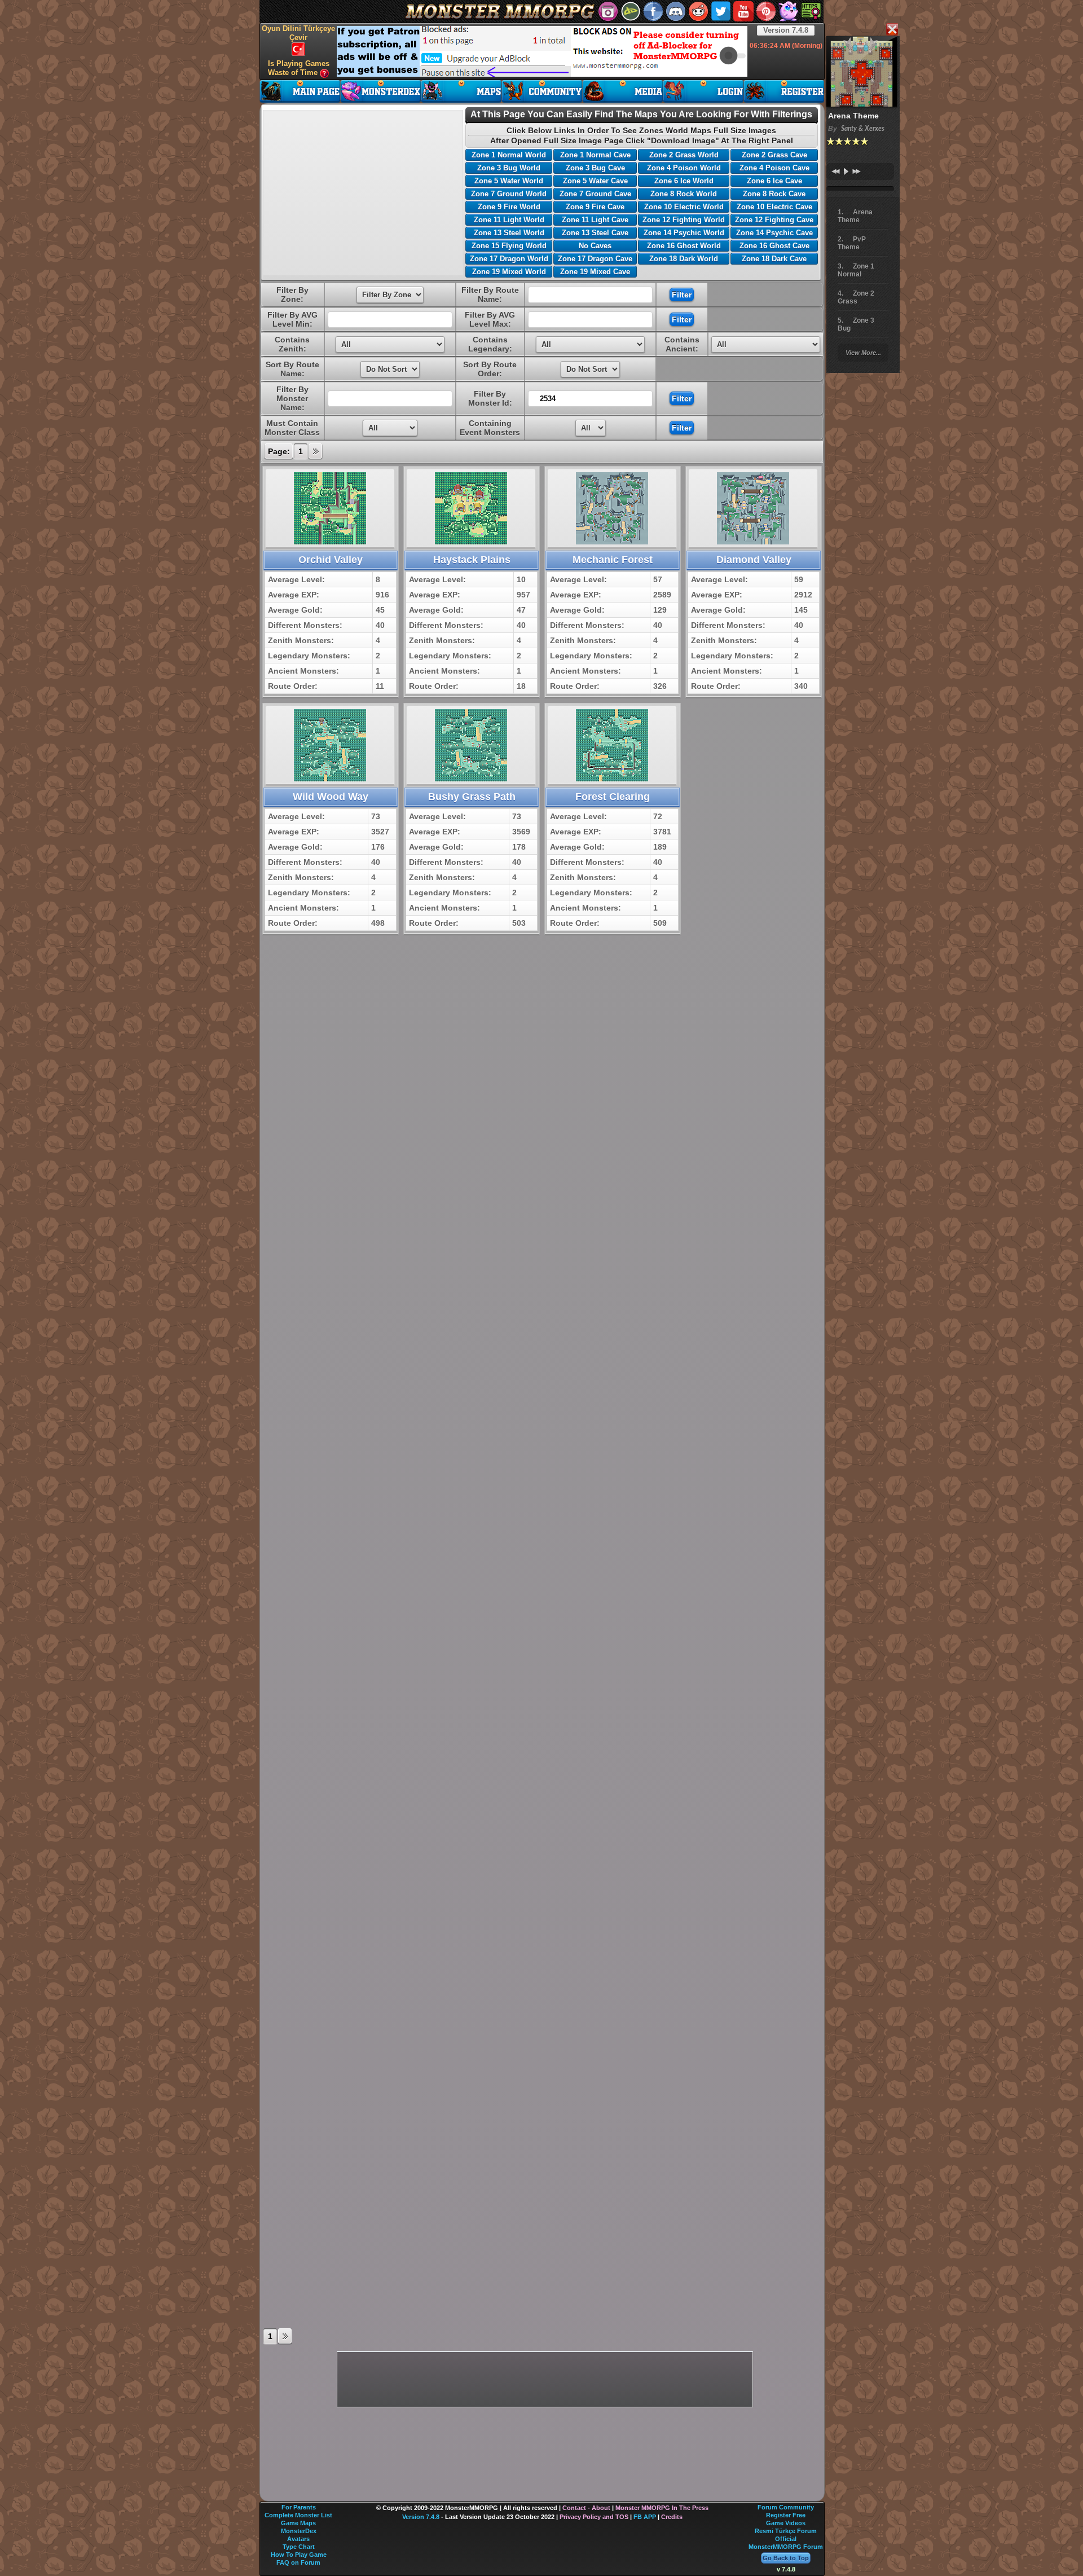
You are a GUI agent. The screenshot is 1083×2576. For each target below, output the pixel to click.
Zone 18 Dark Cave (774, 259)
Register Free (786, 2515)
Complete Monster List (298, 2515)
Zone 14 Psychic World (684, 233)
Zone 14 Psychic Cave (774, 233)
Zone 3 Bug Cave (595, 168)
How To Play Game (299, 2555)
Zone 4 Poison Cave (774, 168)
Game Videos (786, 2523)
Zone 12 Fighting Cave (774, 220)
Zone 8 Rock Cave (774, 194)
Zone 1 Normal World (509, 155)
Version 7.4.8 (786, 30)
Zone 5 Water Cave (595, 181)
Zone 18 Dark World (684, 259)
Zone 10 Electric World (684, 207)
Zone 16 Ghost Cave (774, 246)
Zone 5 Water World (509, 181)
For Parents (299, 2507)
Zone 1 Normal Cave (595, 155)
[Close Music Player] (892, 30)
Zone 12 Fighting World (684, 220)
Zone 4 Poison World (684, 168)
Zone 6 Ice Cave (774, 181)
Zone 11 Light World (509, 220)
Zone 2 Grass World (684, 155)
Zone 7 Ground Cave (595, 194)
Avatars (298, 2539)
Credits (672, 2517)
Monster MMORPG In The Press (662, 2508)
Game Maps (298, 2523)
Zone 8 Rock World (684, 194)
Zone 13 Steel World (509, 233)
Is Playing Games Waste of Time (299, 68)
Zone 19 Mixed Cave (595, 272)
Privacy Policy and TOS (594, 2517)
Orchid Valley (331, 560)
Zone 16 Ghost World (684, 246)
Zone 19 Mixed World (509, 272)
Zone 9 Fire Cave (595, 207)
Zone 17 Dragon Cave (595, 259)
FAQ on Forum (298, 2562)
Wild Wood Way (331, 797)
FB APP (645, 2517)
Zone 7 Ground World (509, 194)
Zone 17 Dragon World (509, 259)
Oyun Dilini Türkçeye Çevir (298, 33)
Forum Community (786, 2507)
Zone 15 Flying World (509, 246)
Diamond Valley (754, 560)
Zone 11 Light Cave (595, 220)
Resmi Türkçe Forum (786, 2531)
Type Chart (299, 2547)
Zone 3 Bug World (509, 168)
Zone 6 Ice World (684, 181)
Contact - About (586, 2508)
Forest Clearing (613, 797)
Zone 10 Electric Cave (774, 207)
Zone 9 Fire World (509, 207)
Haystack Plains (472, 560)
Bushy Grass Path (472, 797)
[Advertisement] (542, 51)
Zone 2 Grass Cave (774, 155)
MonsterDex (299, 2531)
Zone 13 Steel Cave (595, 233)
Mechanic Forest (613, 560)
